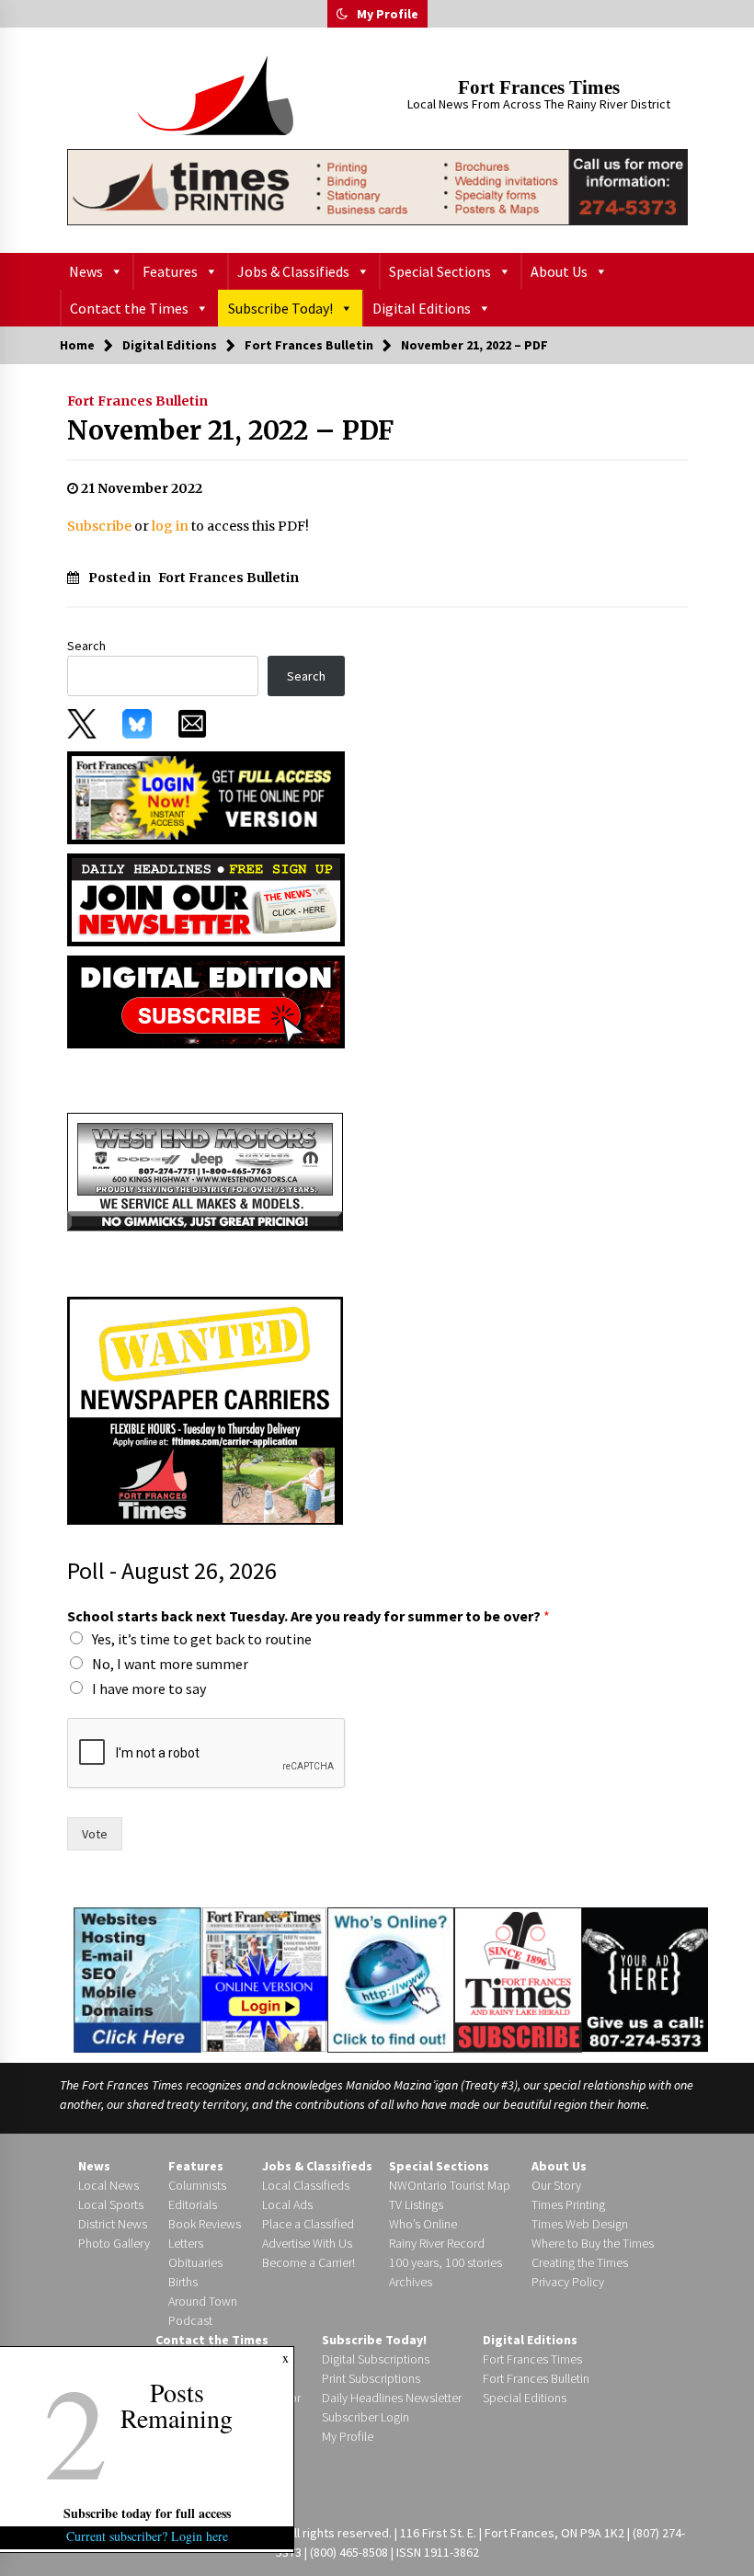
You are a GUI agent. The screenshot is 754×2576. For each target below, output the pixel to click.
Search (86, 646)
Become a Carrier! (308, 2262)
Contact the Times (129, 308)
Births (183, 2282)
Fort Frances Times (539, 87)
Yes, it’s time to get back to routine (202, 1639)
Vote (95, 1834)
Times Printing (568, 2204)
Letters (186, 2243)
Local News (109, 2185)
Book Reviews (205, 2224)
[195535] (205, 1171)
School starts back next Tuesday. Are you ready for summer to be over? (308, 1616)
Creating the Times (580, 2262)
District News (113, 2224)
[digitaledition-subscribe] (206, 1001)
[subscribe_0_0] (206, 796)
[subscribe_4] (206, 899)
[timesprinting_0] (377, 187)
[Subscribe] (518, 1980)
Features (170, 271)
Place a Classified (308, 2224)
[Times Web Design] (137, 1978)
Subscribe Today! (280, 308)
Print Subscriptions (371, 2378)
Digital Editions (422, 308)
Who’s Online (423, 2224)
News (86, 271)
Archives (411, 2282)
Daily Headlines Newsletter (392, 2398)
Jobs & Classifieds (293, 271)
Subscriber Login (366, 2417)
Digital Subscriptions (376, 2359)
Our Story (556, 2185)
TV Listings (416, 2204)
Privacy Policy (568, 2282)
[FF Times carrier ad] (205, 1409)
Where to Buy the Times (593, 2243)
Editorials (193, 2204)
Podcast (190, 2320)
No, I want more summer (170, 1664)
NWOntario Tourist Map (450, 2185)
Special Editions (525, 2398)
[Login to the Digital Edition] (264, 1977)
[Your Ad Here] (645, 1979)
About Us (559, 271)
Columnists (197, 2185)
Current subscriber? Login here (147, 2536)
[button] (342, 14)
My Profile (388, 14)
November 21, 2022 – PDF (230, 430)
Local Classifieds (306, 2185)
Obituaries (195, 2262)
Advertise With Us (307, 2243)
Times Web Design (580, 2224)
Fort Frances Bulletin (137, 401)
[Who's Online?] (391, 1978)
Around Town (203, 2301)
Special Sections (440, 271)
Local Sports (111, 2204)
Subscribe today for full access (147, 2513)
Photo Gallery (114, 2243)
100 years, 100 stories (446, 2262)
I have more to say (149, 1689)
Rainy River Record (437, 2243)
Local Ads (287, 2204)
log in (170, 526)
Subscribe (99, 526)
